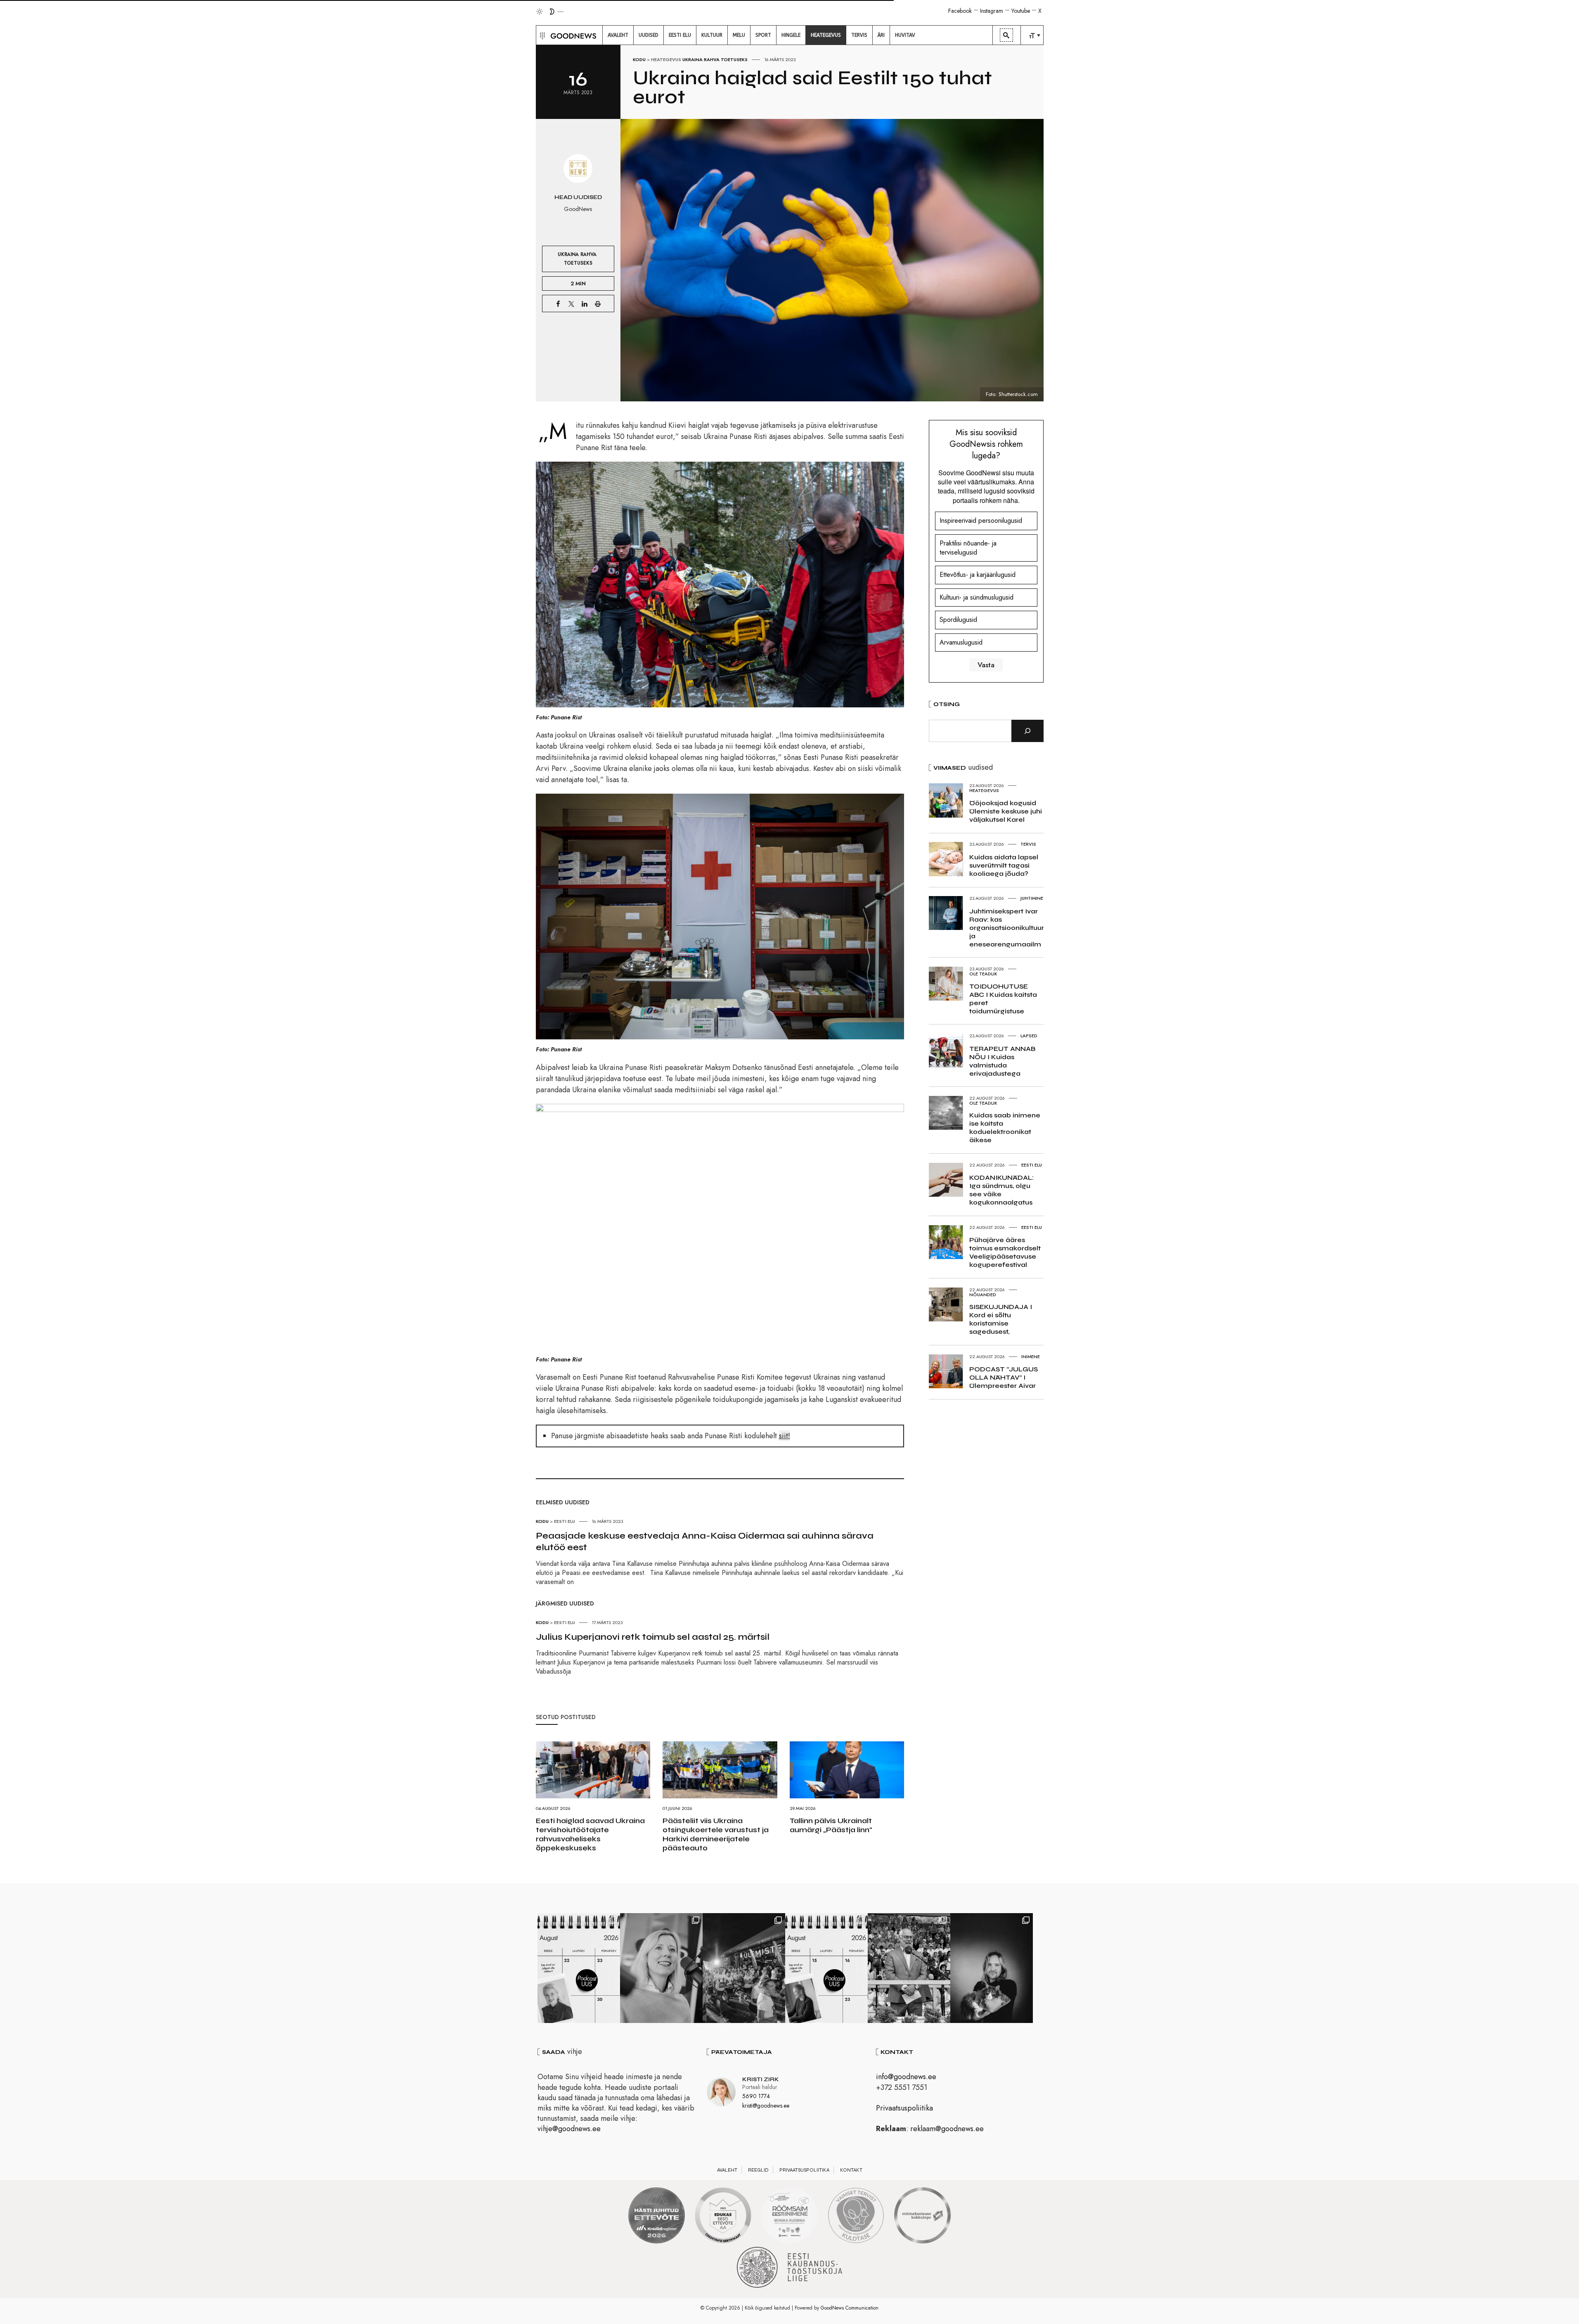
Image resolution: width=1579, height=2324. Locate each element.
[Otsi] (1027, 731)
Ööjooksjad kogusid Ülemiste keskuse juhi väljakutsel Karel (1006, 811)
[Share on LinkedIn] (585, 304)
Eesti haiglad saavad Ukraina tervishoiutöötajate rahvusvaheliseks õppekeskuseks (590, 1834)
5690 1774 (756, 2096)
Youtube (1021, 11)
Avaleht (727, 2170)
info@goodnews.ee (906, 2077)
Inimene (1031, 1356)
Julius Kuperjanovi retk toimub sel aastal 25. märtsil (653, 1637)
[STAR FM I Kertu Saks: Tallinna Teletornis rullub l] (661, 1968)
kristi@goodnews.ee (766, 2106)
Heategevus (666, 59)
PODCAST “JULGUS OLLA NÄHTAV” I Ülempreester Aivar (1004, 1377)
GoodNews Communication (850, 2308)
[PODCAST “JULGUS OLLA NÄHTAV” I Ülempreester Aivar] (579, 1968)
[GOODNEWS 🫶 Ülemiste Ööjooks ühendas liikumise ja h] (744, 1968)
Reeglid (758, 2170)
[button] (541, 35)
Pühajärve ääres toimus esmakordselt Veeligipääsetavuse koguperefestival (1005, 1252)
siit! (785, 1436)
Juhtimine (1032, 898)
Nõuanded (983, 1295)
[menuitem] (618, 35)
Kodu (639, 59)
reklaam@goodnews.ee (947, 2129)
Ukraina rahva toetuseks (715, 59)
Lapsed (1029, 1036)
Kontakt (851, 2170)
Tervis (1028, 844)
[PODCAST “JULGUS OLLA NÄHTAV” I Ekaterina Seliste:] (826, 1968)
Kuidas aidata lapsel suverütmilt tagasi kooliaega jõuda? (1004, 865)
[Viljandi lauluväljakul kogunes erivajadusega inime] (909, 1968)
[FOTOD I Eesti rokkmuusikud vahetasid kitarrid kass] (992, 1968)
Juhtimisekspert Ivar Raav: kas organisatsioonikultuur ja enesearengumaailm (1007, 928)
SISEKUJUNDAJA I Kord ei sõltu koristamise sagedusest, (1001, 1319)
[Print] (598, 304)
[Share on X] (571, 304)
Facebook (960, 11)
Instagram (992, 11)
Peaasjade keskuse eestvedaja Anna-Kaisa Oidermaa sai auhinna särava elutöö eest (705, 1541)
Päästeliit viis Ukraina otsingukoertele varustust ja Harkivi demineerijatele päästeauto (716, 1834)
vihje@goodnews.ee (569, 2129)
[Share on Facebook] (558, 304)
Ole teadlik (983, 974)
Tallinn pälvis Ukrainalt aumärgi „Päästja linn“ (831, 1825)
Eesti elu (565, 1521)
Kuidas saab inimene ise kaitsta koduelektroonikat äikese (1005, 1128)
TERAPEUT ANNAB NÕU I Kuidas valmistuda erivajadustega (1002, 1061)
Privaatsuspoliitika (904, 2108)
